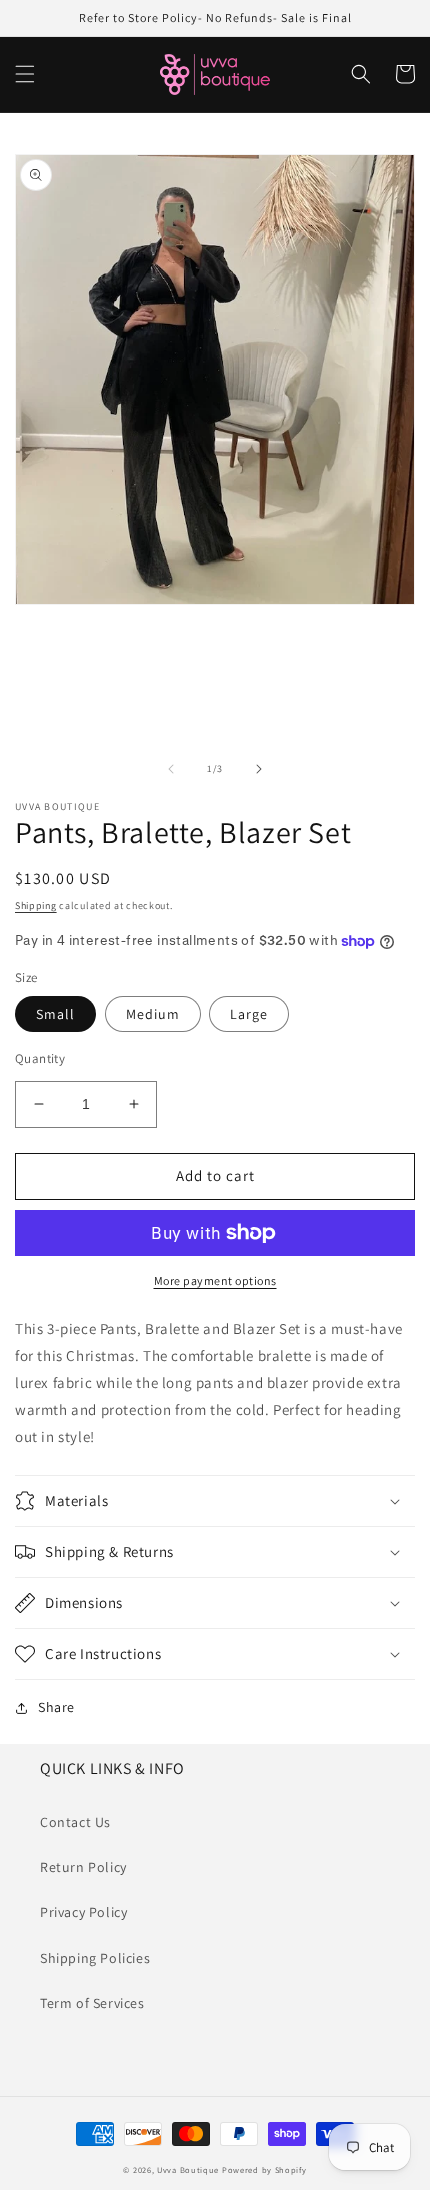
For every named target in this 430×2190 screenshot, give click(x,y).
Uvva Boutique (188, 2169)
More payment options (215, 1280)
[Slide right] (259, 769)
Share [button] (56, 1707)
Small (55, 1014)
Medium (153, 1014)
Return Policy (83, 1867)
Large (249, 1014)
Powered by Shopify (264, 2169)
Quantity (40, 1058)
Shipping (36, 905)
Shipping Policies (95, 1958)
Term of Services (92, 2003)
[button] (25, 74)
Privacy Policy (83, 1912)
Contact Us (75, 1822)
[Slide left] (171, 769)
